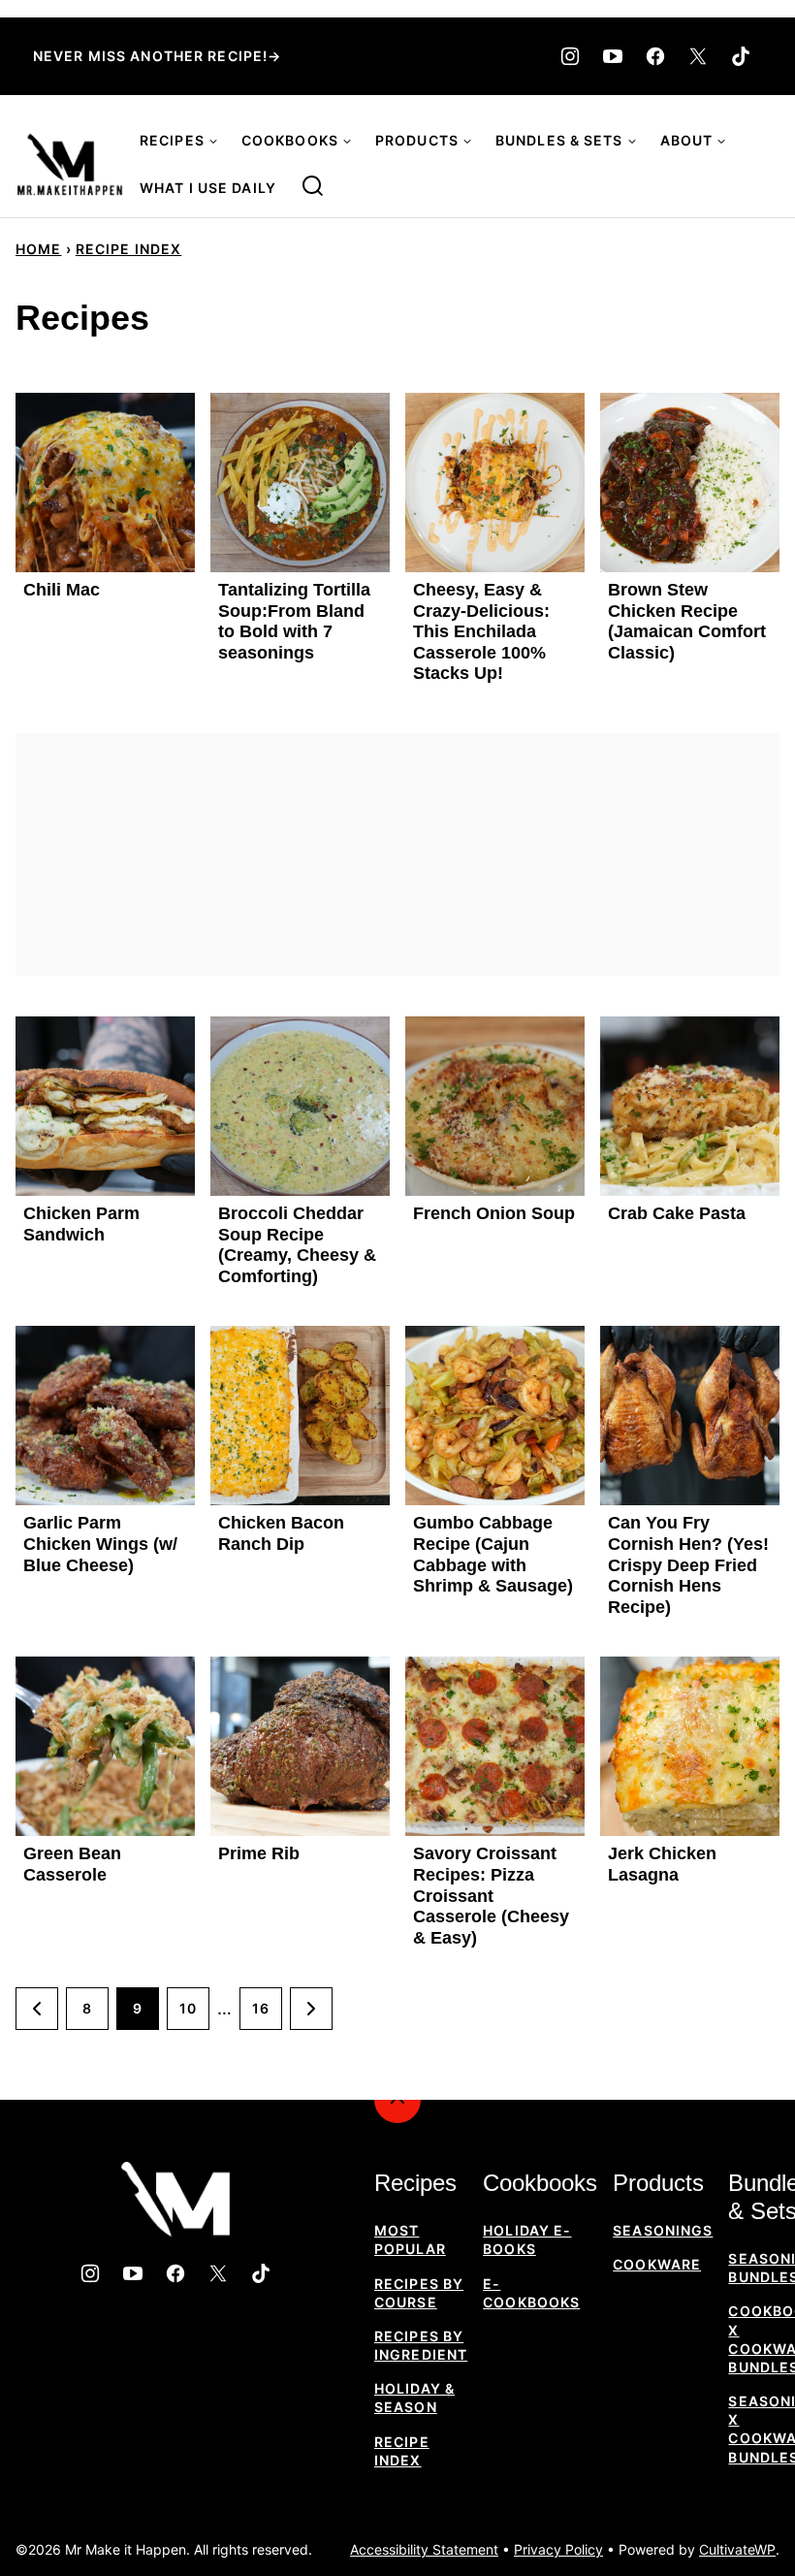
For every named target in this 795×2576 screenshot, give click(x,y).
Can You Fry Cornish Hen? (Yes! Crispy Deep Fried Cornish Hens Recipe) (688, 1564)
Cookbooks (290, 140)
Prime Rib (259, 1853)
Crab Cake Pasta (677, 1213)
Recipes (172, 140)
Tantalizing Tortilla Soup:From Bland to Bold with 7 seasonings (294, 621)
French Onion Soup (494, 1213)
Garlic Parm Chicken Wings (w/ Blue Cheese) (100, 1544)
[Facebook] (655, 56)
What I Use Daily (208, 188)
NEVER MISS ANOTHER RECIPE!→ (157, 56)
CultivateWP (737, 2549)
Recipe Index (128, 249)
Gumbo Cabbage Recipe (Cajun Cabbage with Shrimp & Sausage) (493, 1554)
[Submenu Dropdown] (213, 142)
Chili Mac (62, 590)
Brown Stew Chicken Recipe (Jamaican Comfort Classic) (687, 621)
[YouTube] (613, 56)
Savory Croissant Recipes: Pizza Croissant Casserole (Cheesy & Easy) (491, 1895)
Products (417, 140)
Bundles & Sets (559, 140)
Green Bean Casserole (72, 1864)
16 (261, 2008)
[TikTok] (741, 56)
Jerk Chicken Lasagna (662, 1864)
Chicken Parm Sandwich (81, 1224)
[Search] (313, 186)
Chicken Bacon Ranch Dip (281, 1533)
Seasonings (663, 2230)
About (687, 140)
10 (188, 2008)
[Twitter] (698, 56)
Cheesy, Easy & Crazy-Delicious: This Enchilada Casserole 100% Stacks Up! (481, 631)
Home (38, 249)
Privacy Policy (558, 2549)
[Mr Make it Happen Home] (70, 165)
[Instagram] (570, 56)
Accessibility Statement (424, 2549)
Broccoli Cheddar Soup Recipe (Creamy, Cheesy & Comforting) (297, 1245)
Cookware (657, 2264)
